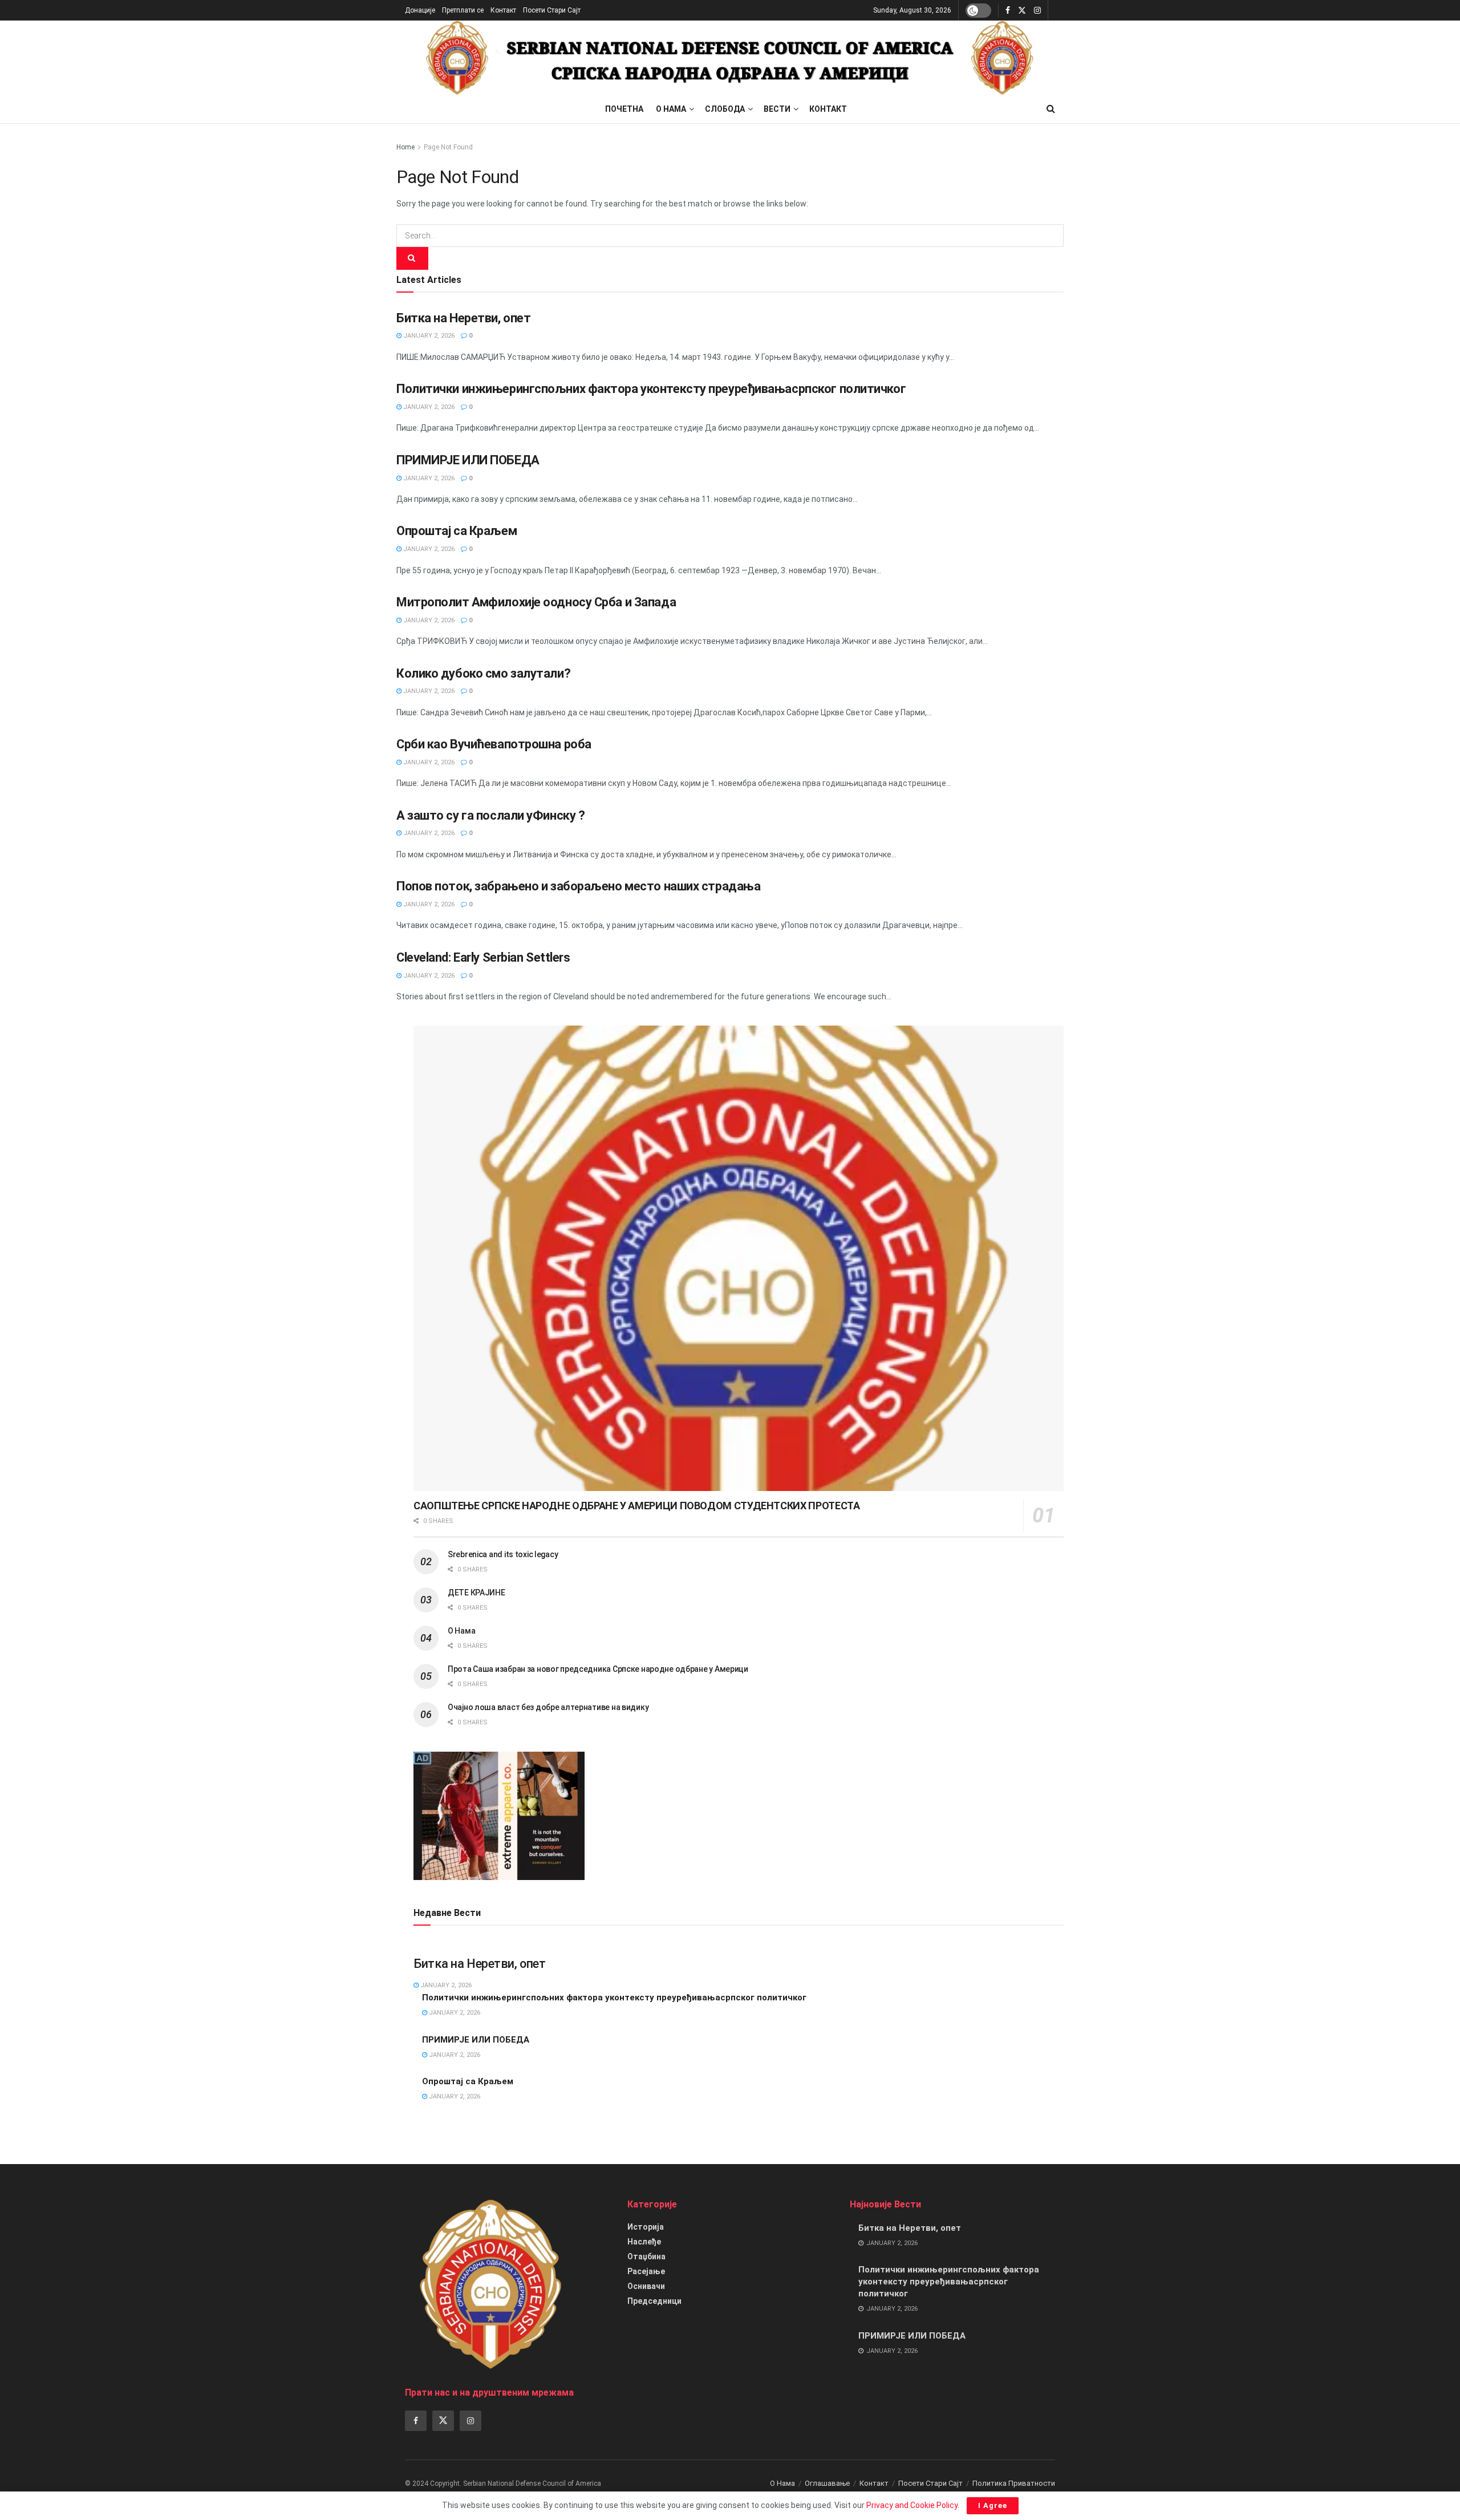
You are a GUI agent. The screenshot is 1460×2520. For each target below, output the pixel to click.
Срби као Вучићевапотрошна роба (494, 744)
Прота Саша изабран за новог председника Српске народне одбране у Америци (598, 1669)
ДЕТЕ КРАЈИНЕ (476, 1593)
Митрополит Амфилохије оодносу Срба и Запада (536, 602)
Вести (777, 109)
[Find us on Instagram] (1037, 11)
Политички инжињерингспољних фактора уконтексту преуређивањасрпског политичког (651, 389)
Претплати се (463, 10)
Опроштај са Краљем (457, 531)
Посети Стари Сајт (552, 10)
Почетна (624, 109)
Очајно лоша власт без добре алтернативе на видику (548, 1707)
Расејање (646, 2271)
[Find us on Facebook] (1008, 11)
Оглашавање (827, 2483)
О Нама (671, 109)
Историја (646, 2227)
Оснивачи (646, 2286)
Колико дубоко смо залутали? (483, 673)
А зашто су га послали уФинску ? (490, 815)
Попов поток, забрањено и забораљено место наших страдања (578, 886)
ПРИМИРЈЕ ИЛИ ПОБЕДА (468, 460)
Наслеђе (644, 2242)
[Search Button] (1051, 109)
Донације (420, 10)
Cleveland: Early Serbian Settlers (483, 957)
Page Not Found (448, 147)
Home (405, 147)
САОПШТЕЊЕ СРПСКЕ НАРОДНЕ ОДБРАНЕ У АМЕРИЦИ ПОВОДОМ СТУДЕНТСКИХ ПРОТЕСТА (636, 1506)
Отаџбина (646, 2256)
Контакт (503, 10)
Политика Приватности (1014, 2483)
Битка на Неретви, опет (463, 318)
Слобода (725, 109)
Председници (654, 2301)
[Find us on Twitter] (1022, 11)
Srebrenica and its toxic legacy (503, 1554)
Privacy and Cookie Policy (912, 2505)
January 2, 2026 (428, 336)
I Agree (993, 2505)
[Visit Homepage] (730, 58)
